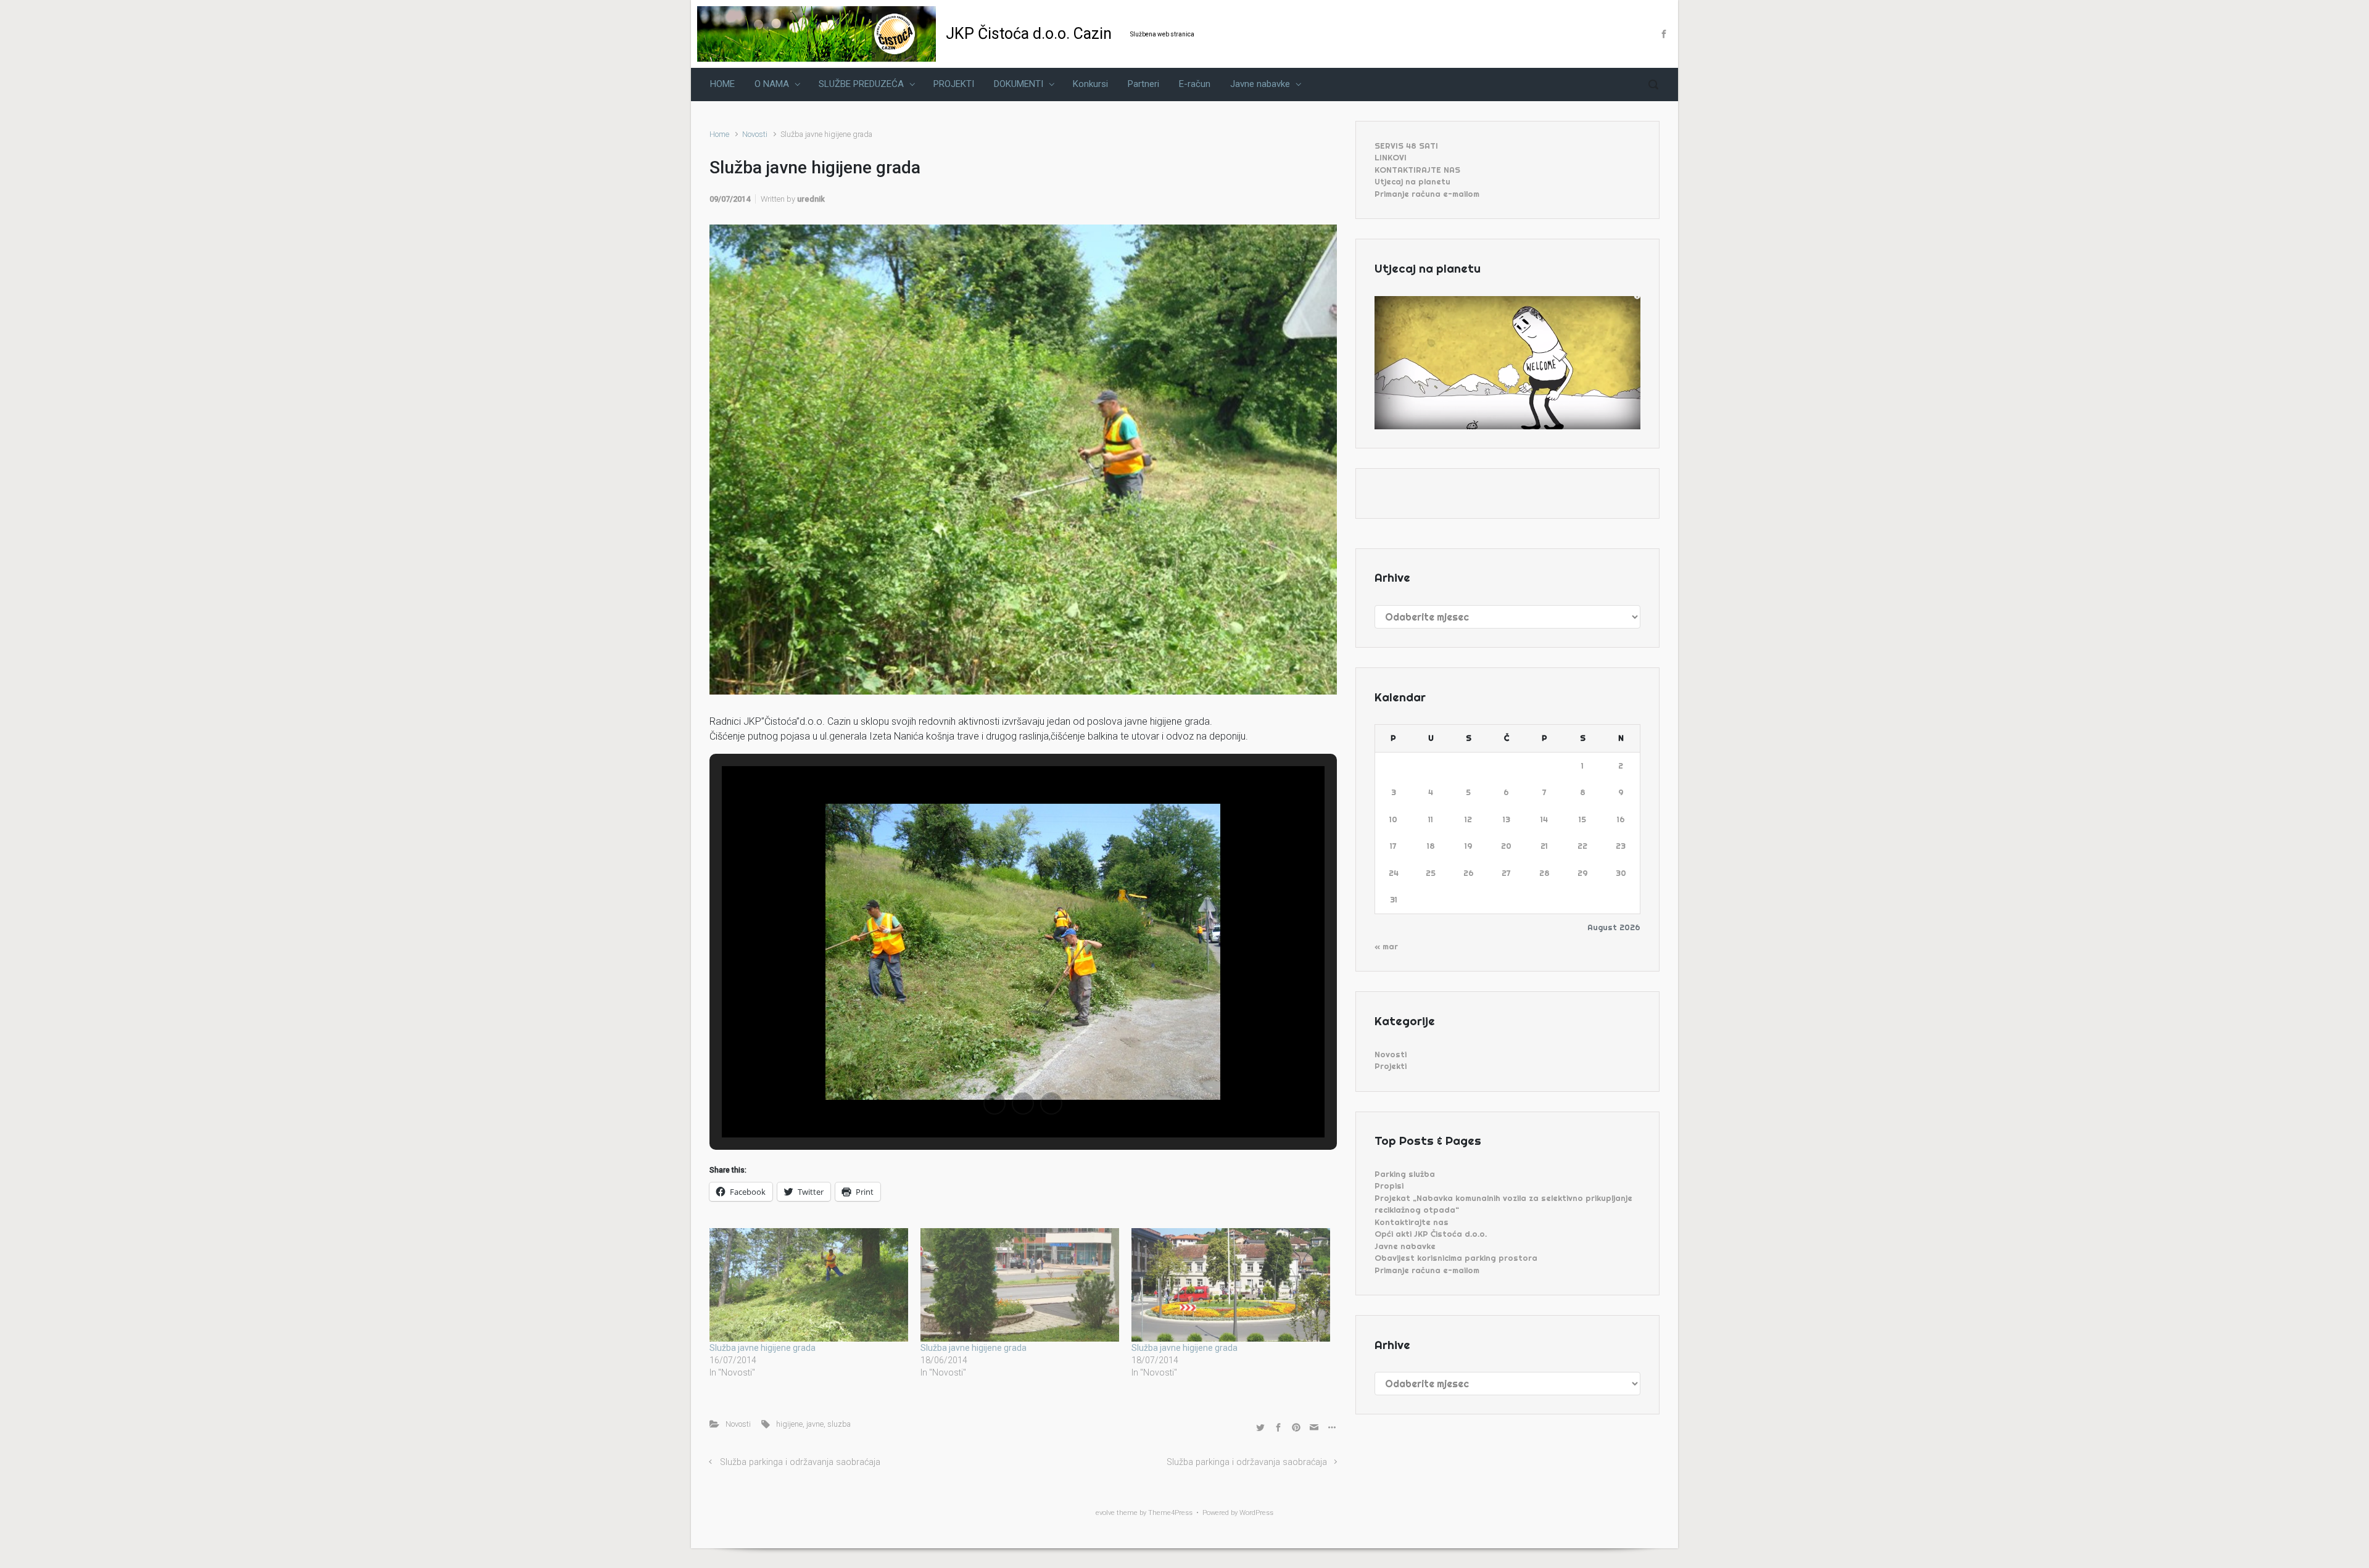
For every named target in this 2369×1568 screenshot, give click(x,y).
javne (815, 1424)
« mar (1386, 946)
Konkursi (1090, 84)
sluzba (839, 1424)
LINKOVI (1391, 157)
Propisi (1389, 1186)
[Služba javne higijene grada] (809, 1285)
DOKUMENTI (1019, 84)
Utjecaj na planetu (1412, 181)
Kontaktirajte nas (1412, 1222)
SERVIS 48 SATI (1406, 146)
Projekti (1391, 1066)
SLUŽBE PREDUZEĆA (861, 84)
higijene (789, 1424)
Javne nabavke (1260, 84)
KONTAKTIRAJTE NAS (1417, 170)
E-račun (1195, 84)
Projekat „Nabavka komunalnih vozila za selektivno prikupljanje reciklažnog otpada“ (1503, 1204)
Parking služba (1405, 1174)
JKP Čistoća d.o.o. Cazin (1029, 34)
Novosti (755, 134)
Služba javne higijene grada (763, 1348)
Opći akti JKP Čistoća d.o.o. (1431, 1234)
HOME (722, 84)
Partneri (1143, 84)
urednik (811, 199)
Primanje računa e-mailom (1427, 194)
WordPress (1256, 1513)
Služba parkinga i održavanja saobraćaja (800, 1462)
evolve (1105, 1513)
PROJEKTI (954, 84)
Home (719, 134)
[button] (994, 1104)
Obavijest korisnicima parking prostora (1456, 1258)
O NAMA (772, 84)
